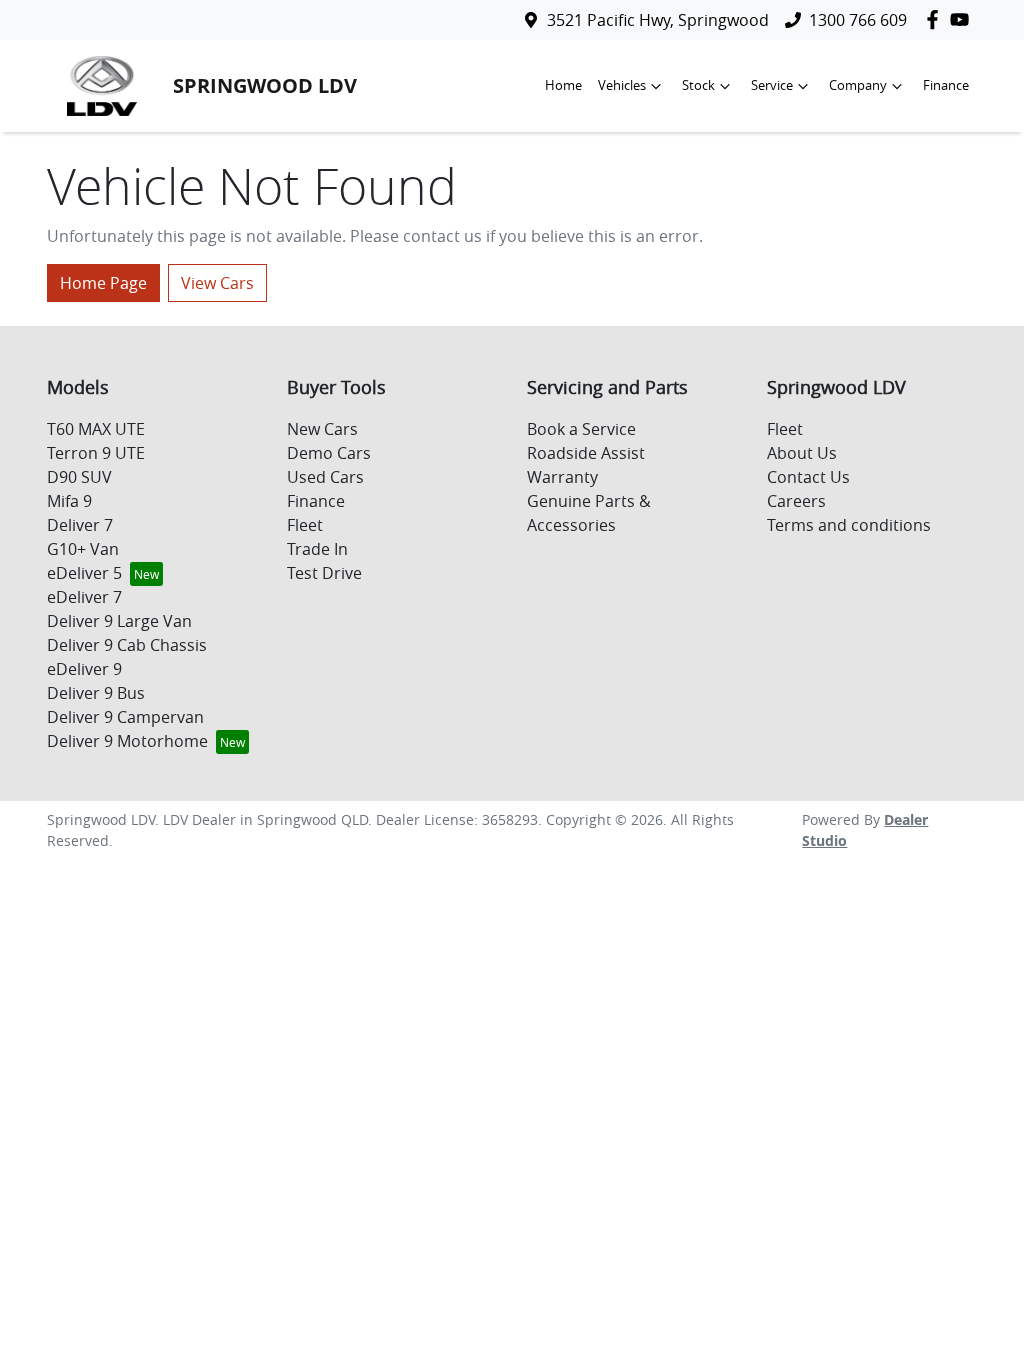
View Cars (217, 283)
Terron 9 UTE (96, 453)
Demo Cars (329, 453)
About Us (802, 453)
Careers (796, 501)
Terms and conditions (849, 525)
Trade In (317, 549)
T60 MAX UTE (96, 429)
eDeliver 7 (84, 597)
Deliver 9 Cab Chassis (127, 645)
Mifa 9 (69, 501)
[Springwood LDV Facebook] (936, 19)
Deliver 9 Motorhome (127, 741)
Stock (698, 85)
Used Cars (325, 477)
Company (858, 85)
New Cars (322, 429)
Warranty (562, 477)
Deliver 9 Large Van (119, 621)
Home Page (103, 283)
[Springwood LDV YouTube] (963, 19)
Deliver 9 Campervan (125, 717)
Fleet (305, 525)
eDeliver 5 (84, 573)
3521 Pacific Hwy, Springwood (658, 20)
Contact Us (808, 477)
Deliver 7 (80, 525)
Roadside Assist (586, 453)
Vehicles (622, 85)
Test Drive (324, 573)
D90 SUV (79, 477)
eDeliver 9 (84, 669)
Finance (946, 85)
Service (772, 85)
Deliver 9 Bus (96, 693)
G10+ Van (83, 549)
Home (563, 85)
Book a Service (581, 429)
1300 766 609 (858, 20)
